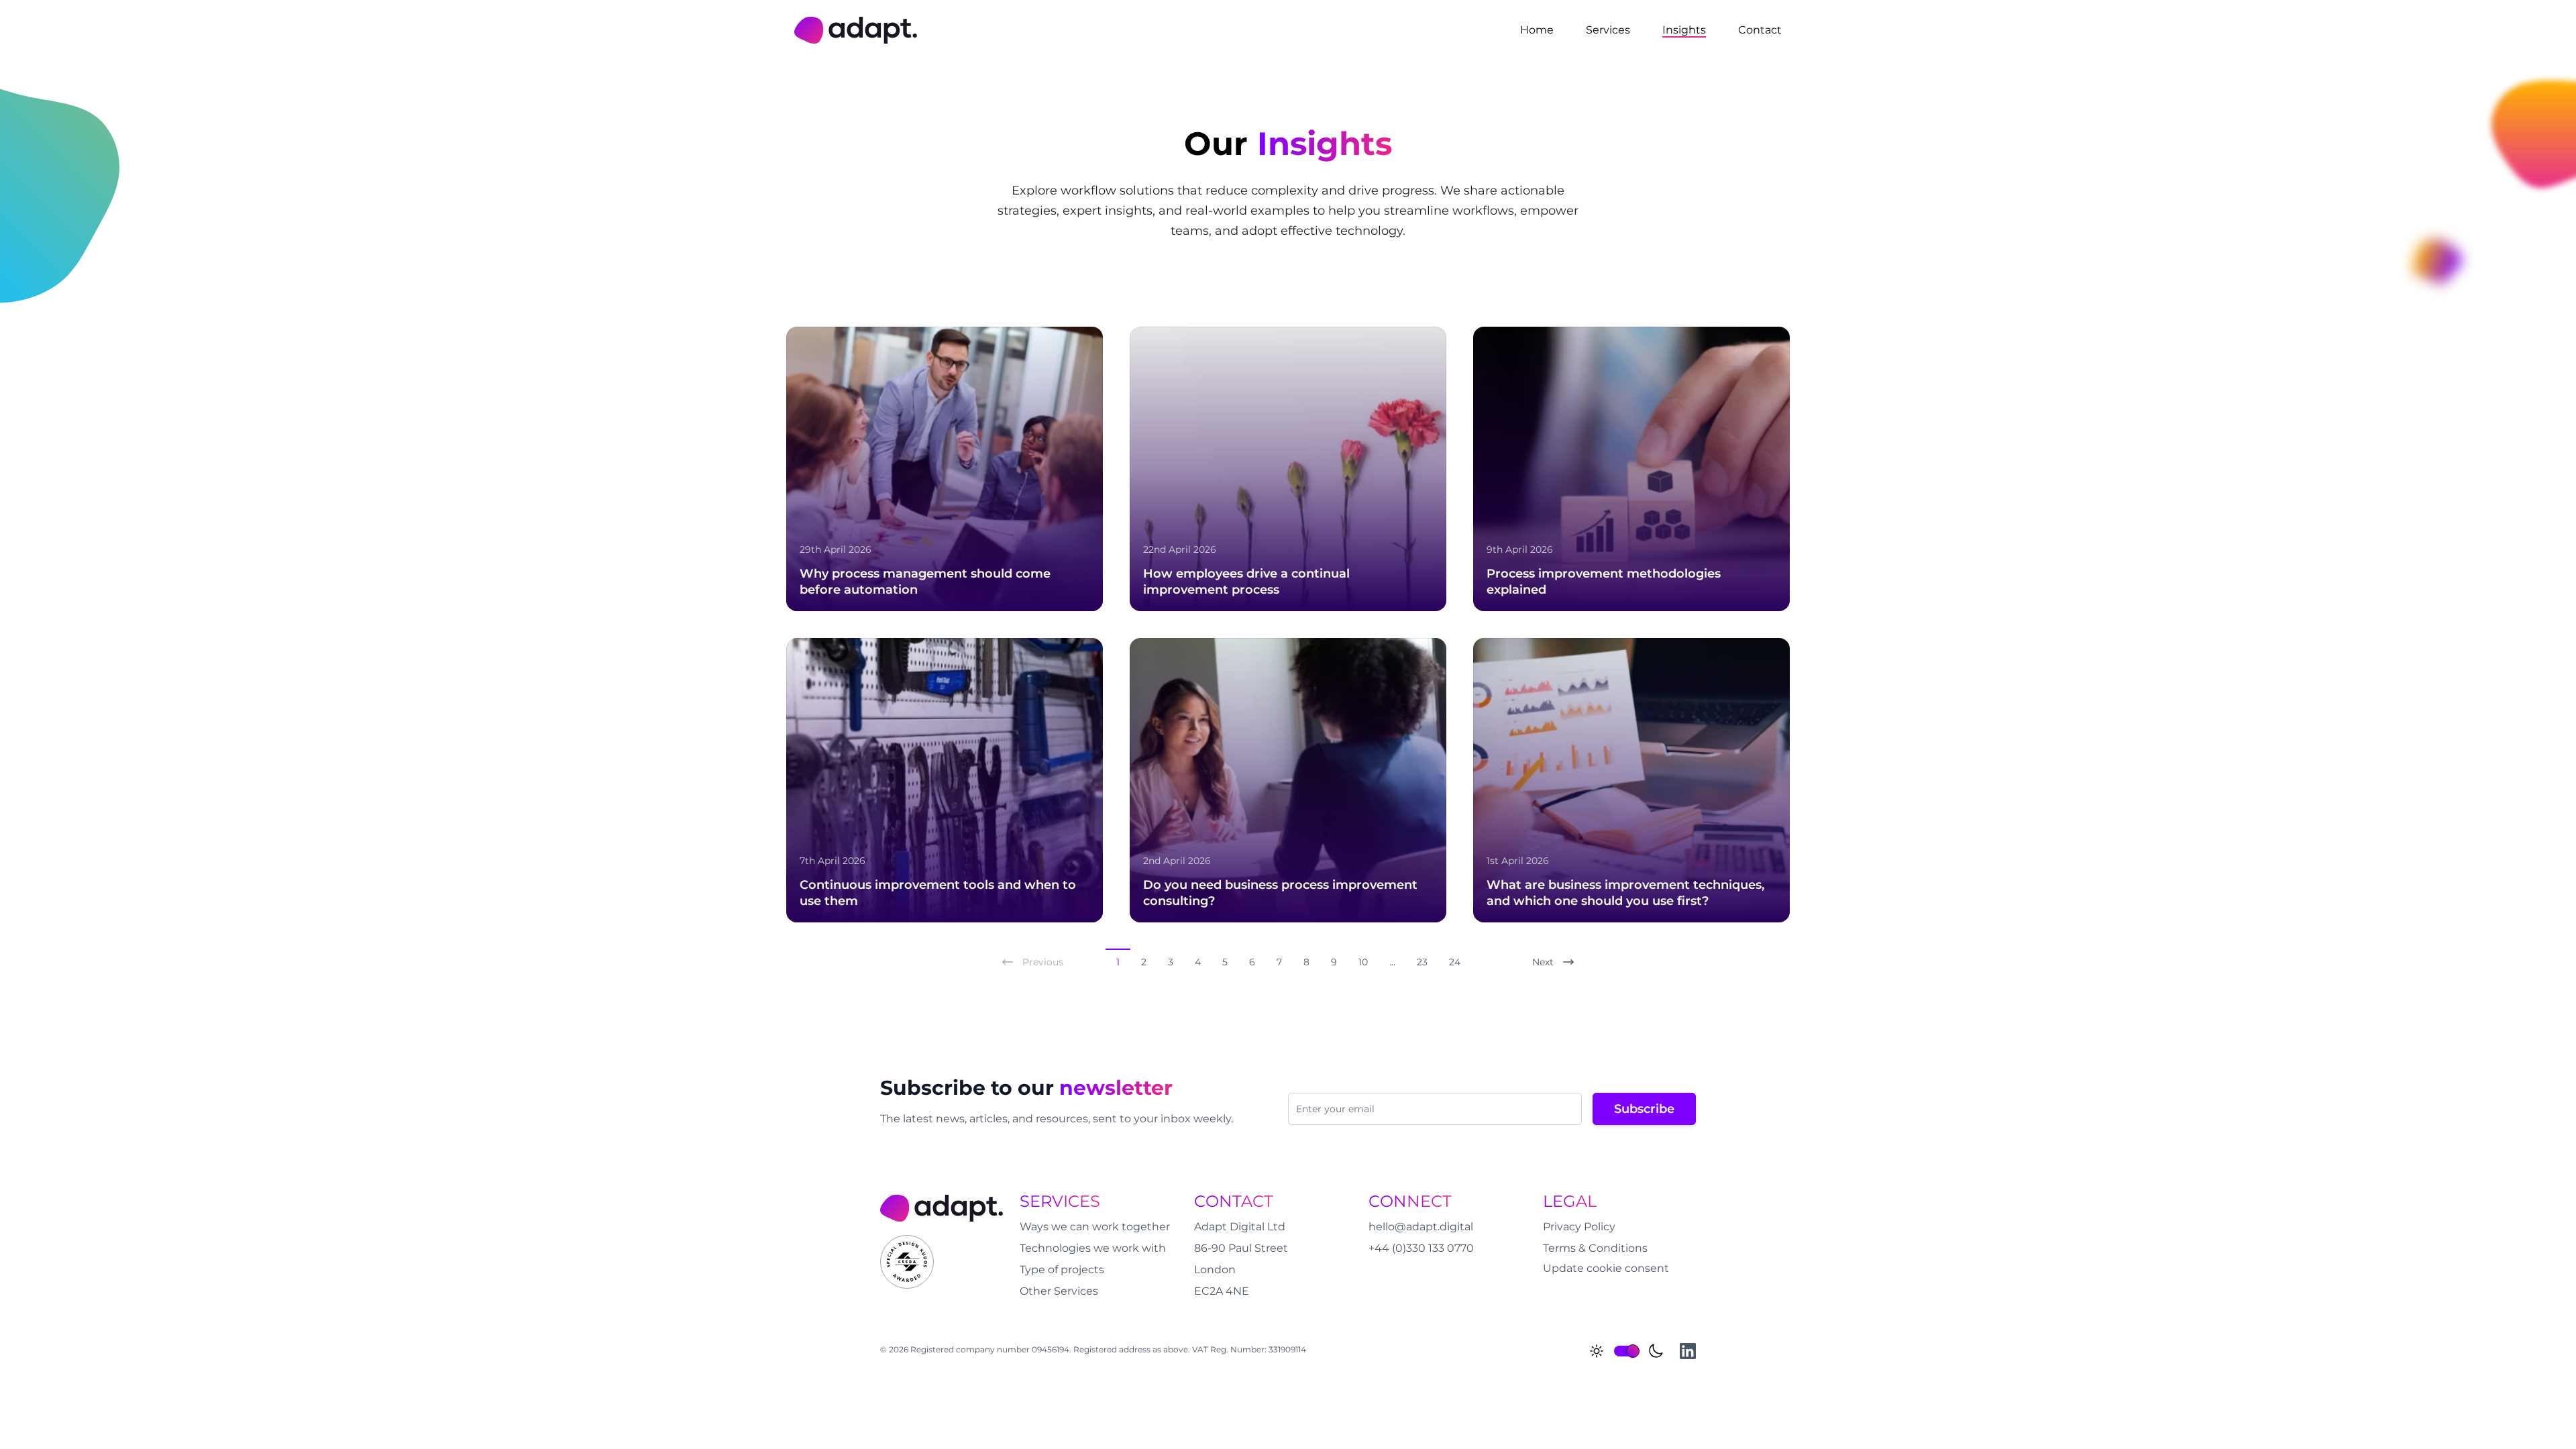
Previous (1043, 962)
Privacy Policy (1579, 1227)
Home (1537, 30)
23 (1422, 962)
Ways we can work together (1095, 1227)
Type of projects (1062, 1270)
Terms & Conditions (1595, 1248)
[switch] (1626, 1351)
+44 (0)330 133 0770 (1421, 1248)
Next (1543, 962)
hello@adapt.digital (1421, 1227)
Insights (1684, 30)
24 (1455, 962)
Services (1608, 30)
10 (1363, 962)
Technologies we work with (1093, 1248)
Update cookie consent (1606, 1268)
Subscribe (1644, 1109)
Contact (1760, 30)
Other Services (1059, 1291)
